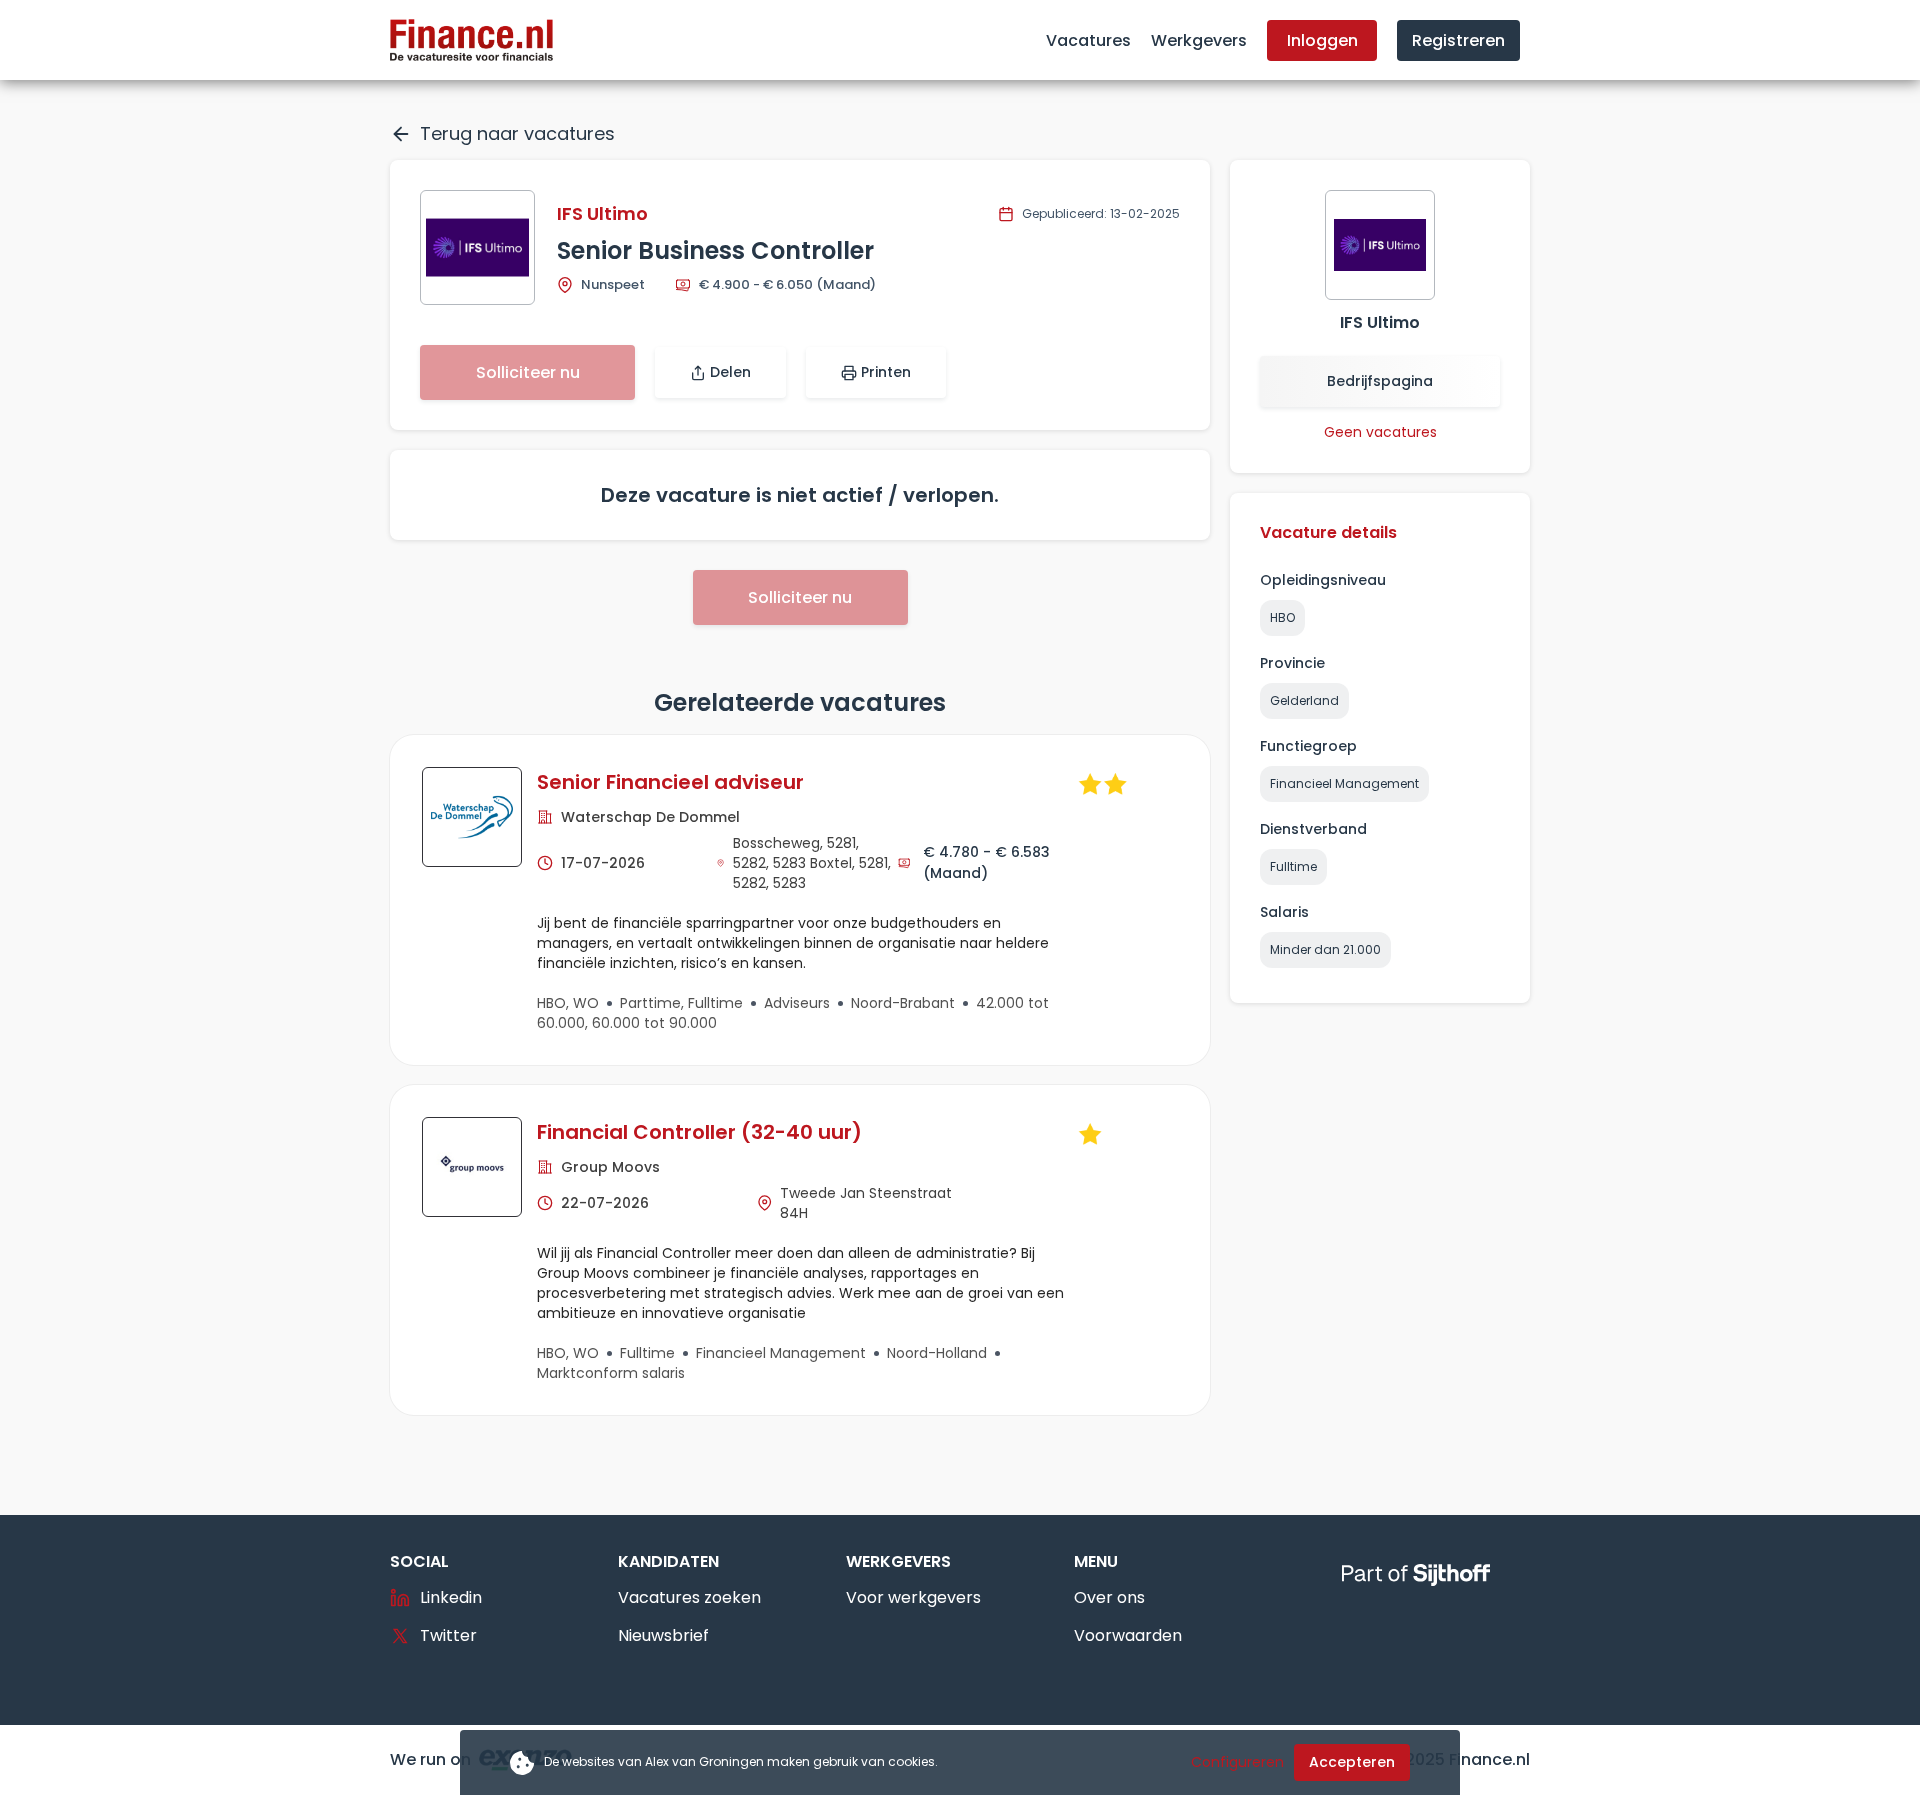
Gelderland (1304, 700)
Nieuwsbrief (663, 1635)
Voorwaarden (1128, 1635)
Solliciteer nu (528, 372)
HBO (1282, 617)
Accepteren (1352, 1762)
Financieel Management (1344, 783)
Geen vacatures (1380, 432)
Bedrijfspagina (1380, 381)
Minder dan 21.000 (1325, 949)
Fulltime (1293, 866)
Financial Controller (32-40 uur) (699, 1132)
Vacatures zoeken (689, 1597)
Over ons (1109, 1597)
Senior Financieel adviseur (670, 782)
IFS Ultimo (602, 213)
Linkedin (451, 1597)
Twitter (448, 1635)
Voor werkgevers (913, 1597)
